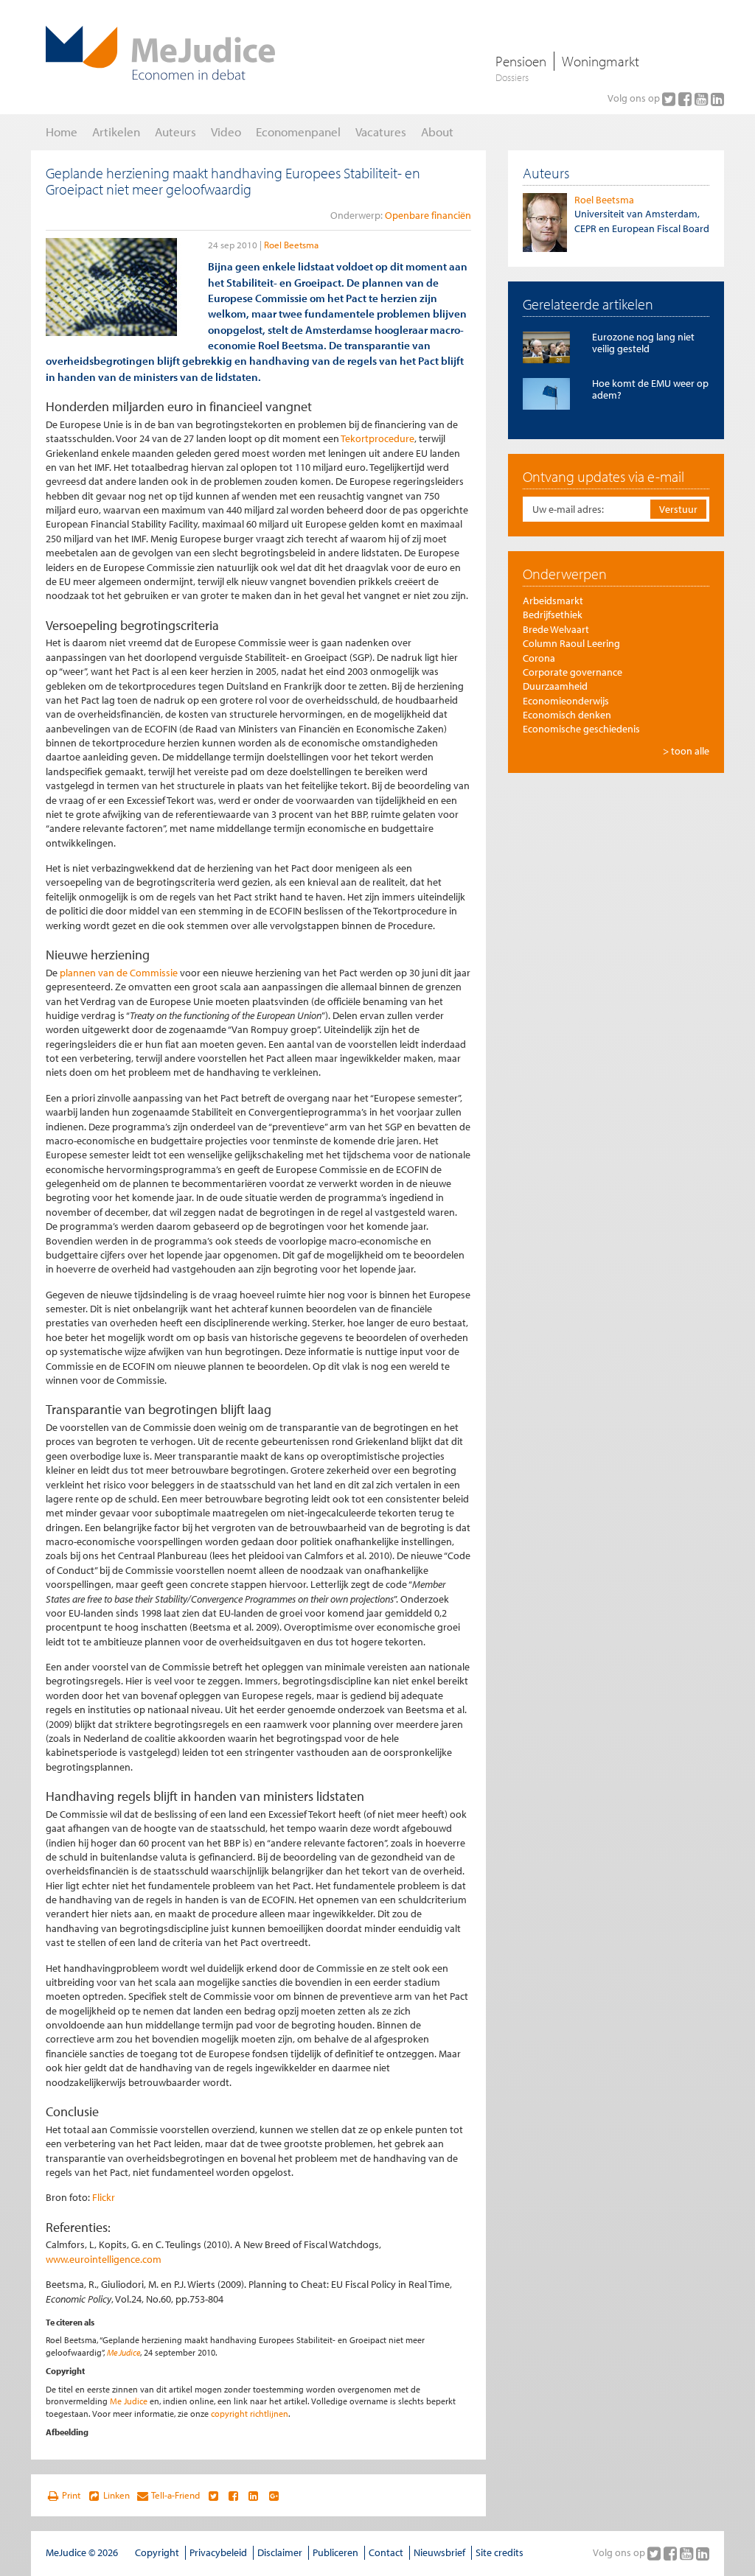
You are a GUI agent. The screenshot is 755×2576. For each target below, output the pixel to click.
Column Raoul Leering (571, 643)
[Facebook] (686, 99)
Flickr (104, 2197)
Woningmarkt (601, 61)
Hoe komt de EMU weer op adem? (650, 389)
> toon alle (686, 751)
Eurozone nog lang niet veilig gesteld (643, 342)
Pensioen (521, 61)
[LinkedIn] (717, 99)
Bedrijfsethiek (553, 615)
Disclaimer (280, 2552)
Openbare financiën (428, 215)
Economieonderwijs (566, 701)
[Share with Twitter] (213, 2496)
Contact (386, 2552)
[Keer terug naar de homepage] (160, 53)
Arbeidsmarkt (553, 601)
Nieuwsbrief (439, 2552)
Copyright (157, 2552)
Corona (539, 658)
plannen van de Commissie (119, 973)
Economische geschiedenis (581, 729)
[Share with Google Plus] (274, 2496)
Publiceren (335, 2552)
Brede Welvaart (556, 629)
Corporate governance (573, 672)
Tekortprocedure (377, 438)
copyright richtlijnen (250, 2414)
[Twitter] (670, 99)
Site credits (500, 2552)
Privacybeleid (218, 2552)
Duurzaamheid (555, 686)
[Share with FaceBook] (233, 2496)
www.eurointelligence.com (104, 2259)
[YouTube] (703, 99)
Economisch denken (567, 715)
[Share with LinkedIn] (253, 2496)
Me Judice (123, 2352)
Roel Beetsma (291, 245)
